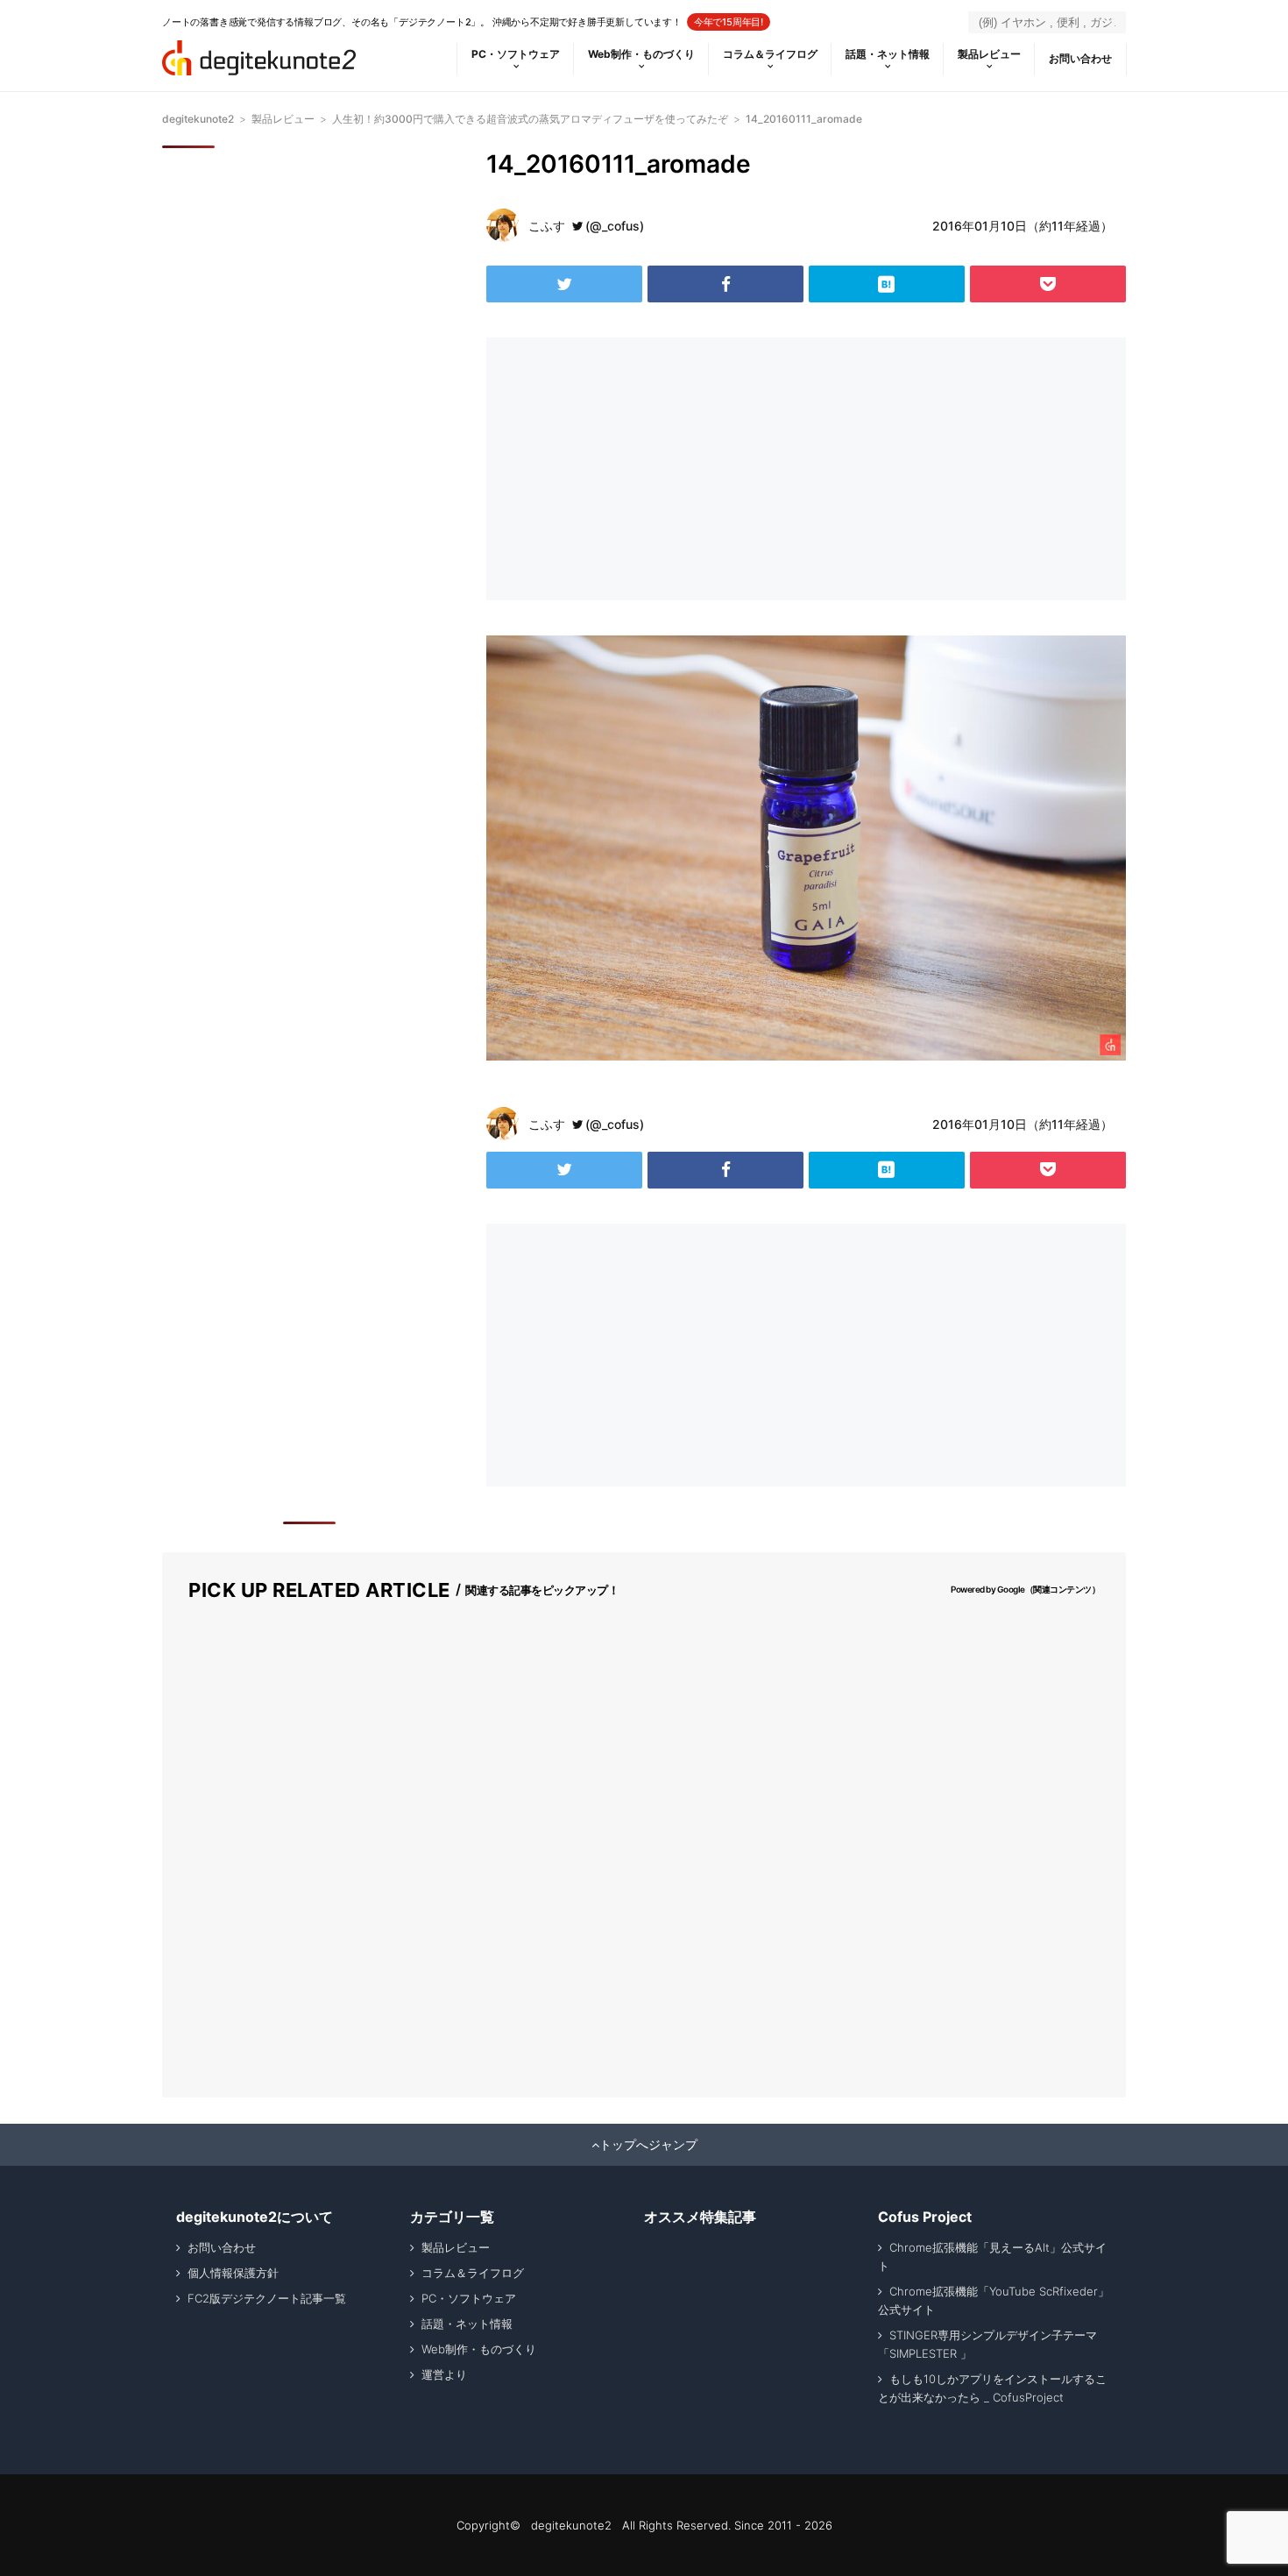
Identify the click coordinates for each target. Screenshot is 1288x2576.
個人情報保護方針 (233, 2273)
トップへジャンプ (648, 2145)
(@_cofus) (615, 226)
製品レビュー (989, 54)
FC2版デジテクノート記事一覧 (267, 2298)
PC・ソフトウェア (516, 54)
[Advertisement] (642, 469)
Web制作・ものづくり (641, 54)
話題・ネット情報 (888, 54)
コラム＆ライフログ (770, 54)
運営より (444, 2374)
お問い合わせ (1080, 58)
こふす (547, 226)
